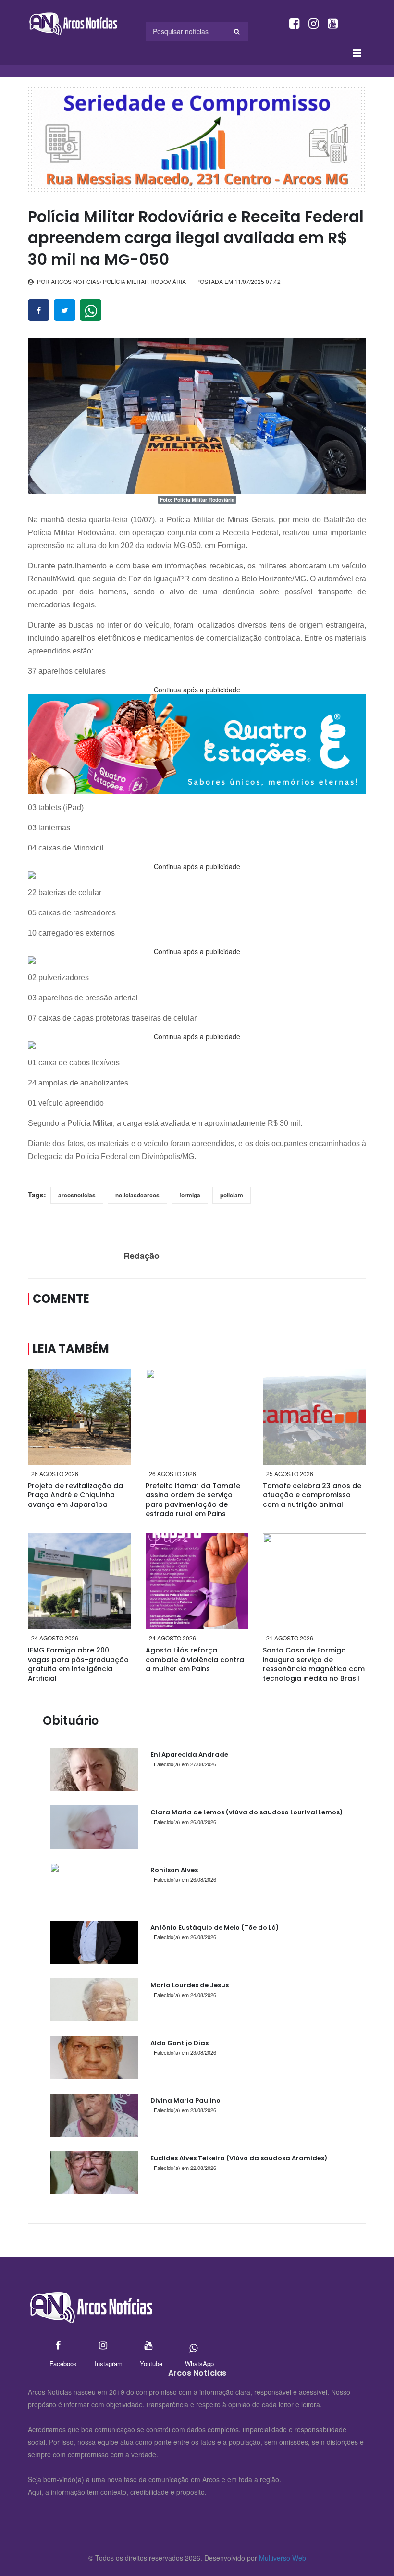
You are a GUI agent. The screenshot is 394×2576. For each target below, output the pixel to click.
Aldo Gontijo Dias (179, 2043)
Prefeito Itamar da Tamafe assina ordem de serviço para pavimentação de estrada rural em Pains (193, 1500)
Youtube (148, 2346)
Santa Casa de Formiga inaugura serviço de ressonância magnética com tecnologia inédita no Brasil (314, 1664)
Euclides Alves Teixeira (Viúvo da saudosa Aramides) (239, 2158)
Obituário (71, 1720)
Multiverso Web (283, 2558)
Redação (142, 1256)
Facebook (58, 2346)
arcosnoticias (77, 1195)
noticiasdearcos (137, 1195)
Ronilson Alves (174, 1870)
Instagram (103, 2346)
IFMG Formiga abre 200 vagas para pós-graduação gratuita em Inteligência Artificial (78, 1664)
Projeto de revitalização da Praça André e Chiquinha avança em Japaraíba (75, 1495)
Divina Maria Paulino (185, 2101)
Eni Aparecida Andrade (189, 1755)
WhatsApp (193, 2346)
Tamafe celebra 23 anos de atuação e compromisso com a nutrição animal (312, 1495)
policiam (232, 1195)
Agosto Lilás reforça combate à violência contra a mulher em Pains (195, 1659)
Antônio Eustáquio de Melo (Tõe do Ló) (215, 1928)
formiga (190, 1195)
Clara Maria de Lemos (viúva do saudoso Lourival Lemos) (246, 1812)
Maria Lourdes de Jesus (190, 1985)
